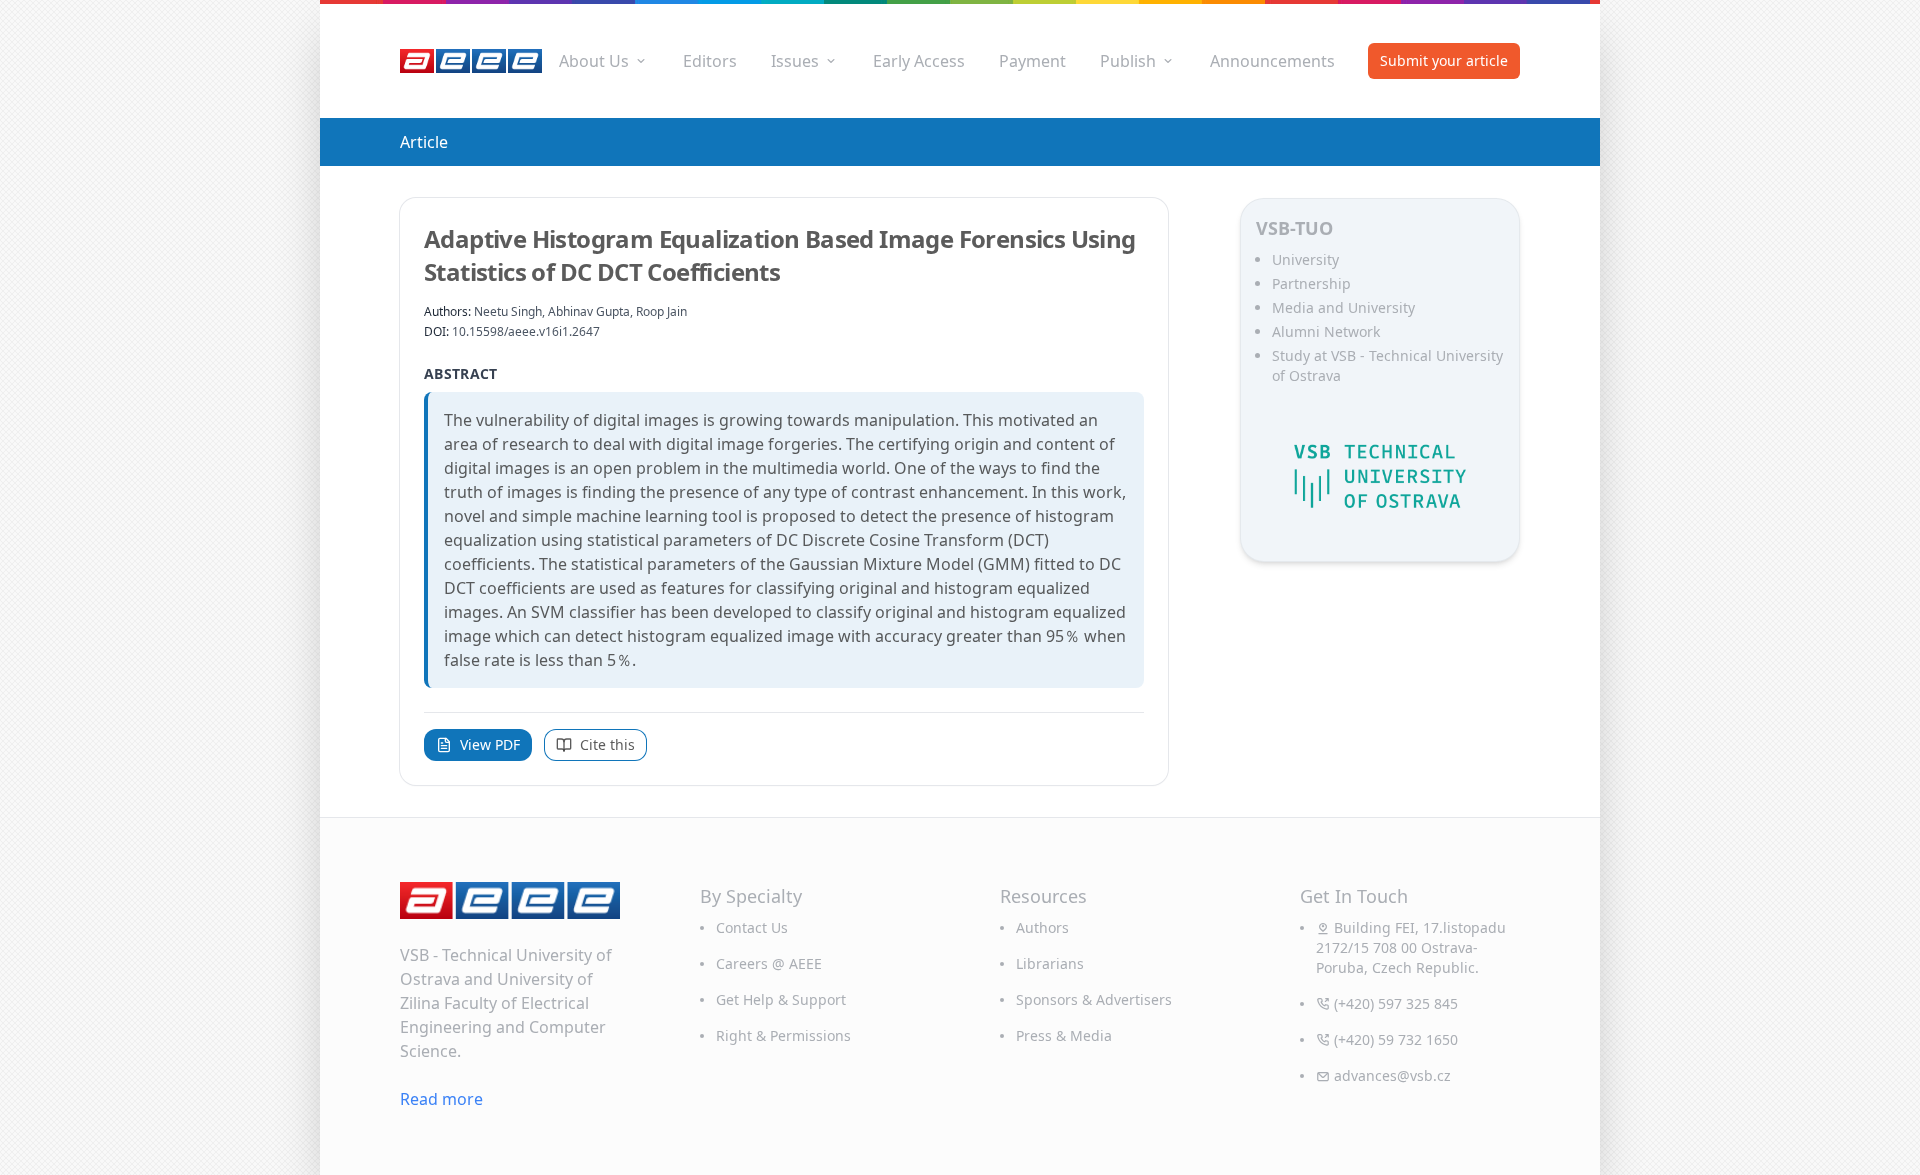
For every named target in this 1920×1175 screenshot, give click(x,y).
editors (710, 61)
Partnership (1311, 283)
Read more (441, 1099)
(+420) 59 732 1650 (1396, 1039)
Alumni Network (1326, 331)
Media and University (1343, 307)
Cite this (607, 744)
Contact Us (752, 927)
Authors (1042, 927)
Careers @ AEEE (769, 963)
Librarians (1050, 963)
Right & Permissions (783, 1035)
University (1305, 259)
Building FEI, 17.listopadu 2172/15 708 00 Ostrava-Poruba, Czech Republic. (1411, 947)
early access (919, 61)
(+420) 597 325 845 (1396, 1003)
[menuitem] (604, 61)
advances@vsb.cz (1392, 1075)
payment (1032, 61)
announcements (1272, 61)
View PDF (490, 744)
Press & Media (1064, 1035)
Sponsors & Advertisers (1094, 999)
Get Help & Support (781, 999)
